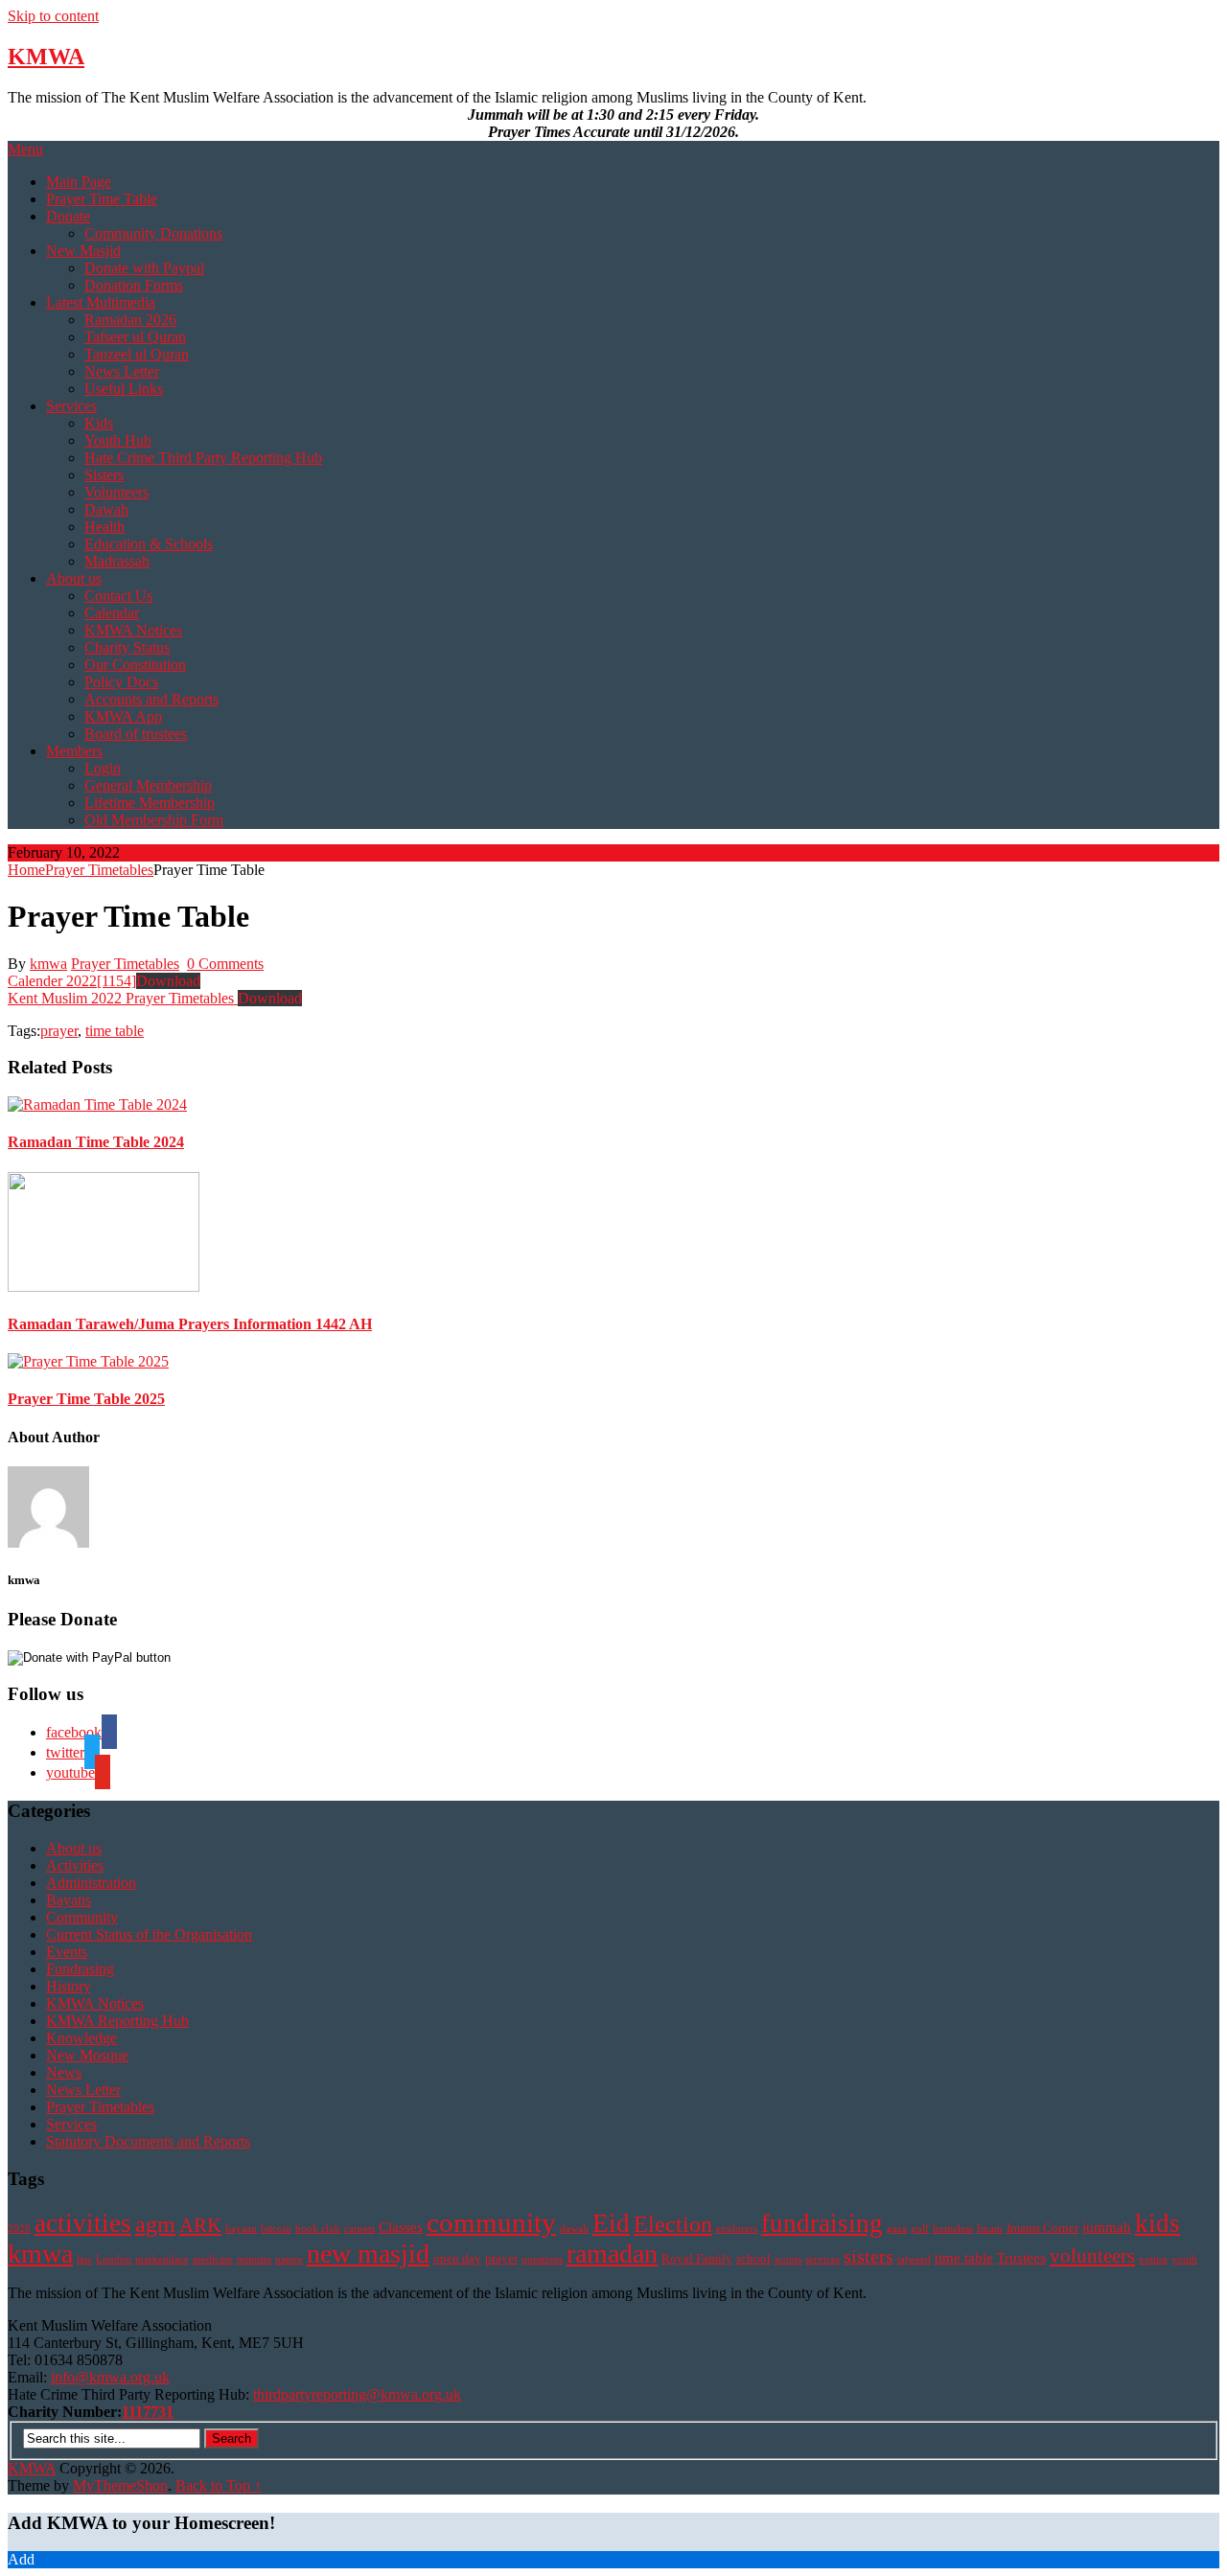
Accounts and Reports (151, 699)
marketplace (162, 2259)
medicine (213, 2259)
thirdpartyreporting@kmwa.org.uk (357, 2394)
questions (542, 2259)
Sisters (104, 475)
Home (26, 870)
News (64, 2072)
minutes (254, 2259)
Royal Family (697, 2258)
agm (155, 2224)
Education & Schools (149, 544)
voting (1153, 2259)
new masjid (368, 2254)
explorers (737, 2229)
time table (115, 1031)
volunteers (1092, 2256)
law (84, 2259)
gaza (897, 2229)
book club (318, 2229)
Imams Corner (1042, 2228)
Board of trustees (136, 734)
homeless (953, 2229)
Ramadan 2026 (130, 320)
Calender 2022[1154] (72, 981)
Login (103, 768)
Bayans (69, 1900)
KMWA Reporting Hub (117, 2021)
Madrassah (117, 561)
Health (104, 527)
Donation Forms (134, 285)
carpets (359, 2229)
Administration (91, 1883)
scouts (788, 2259)
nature (289, 2259)
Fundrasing (80, 1969)
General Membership (148, 785)
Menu (25, 149)
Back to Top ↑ (219, 2485)
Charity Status (127, 647)
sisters (868, 2256)
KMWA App (123, 716)
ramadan (612, 2254)
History (69, 1986)
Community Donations (153, 233)
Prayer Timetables (99, 870)
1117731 (148, 2412)
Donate (68, 216)
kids (1158, 2223)
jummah (1107, 2227)
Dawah (106, 509)
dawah (574, 2229)
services (822, 2259)
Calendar (112, 613)
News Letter (122, 371)
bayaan (241, 2229)
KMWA (46, 57)
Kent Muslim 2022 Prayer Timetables (123, 998)
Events (67, 1952)
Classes (401, 2227)
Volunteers (116, 492)
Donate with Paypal (144, 268)
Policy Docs (121, 682)
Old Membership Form (154, 820)
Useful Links (124, 389)
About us (74, 578)
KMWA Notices (133, 630)
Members (74, 751)
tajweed (914, 2259)
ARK (200, 2225)
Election (673, 2224)
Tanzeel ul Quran (137, 354)
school (753, 2258)
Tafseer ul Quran (135, 337)
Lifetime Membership (150, 803)
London (114, 2259)
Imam (990, 2229)
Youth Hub (118, 440)
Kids (99, 423)
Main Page (79, 182)
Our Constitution (135, 665)
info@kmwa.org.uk (110, 2377)
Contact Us (118, 596)
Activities (75, 1865)
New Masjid (83, 251)
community (491, 2222)
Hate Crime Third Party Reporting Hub (203, 458)
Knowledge (81, 2038)
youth (1184, 2259)
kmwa (48, 964)
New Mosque (87, 2055)
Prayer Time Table (102, 199)
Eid (611, 2223)
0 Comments (225, 964)
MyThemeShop (120, 2485)
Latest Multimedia (101, 302)
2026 (19, 2229)
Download (168, 981)
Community (82, 1917)
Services (71, 406)
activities (83, 2223)
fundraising (822, 2223)
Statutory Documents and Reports (148, 2141)
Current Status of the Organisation (149, 1934)
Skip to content (53, 16)
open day (457, 2258)
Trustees (1021, 2257)
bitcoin (276, 2229)
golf (920, 2229)
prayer (59, 1031)
